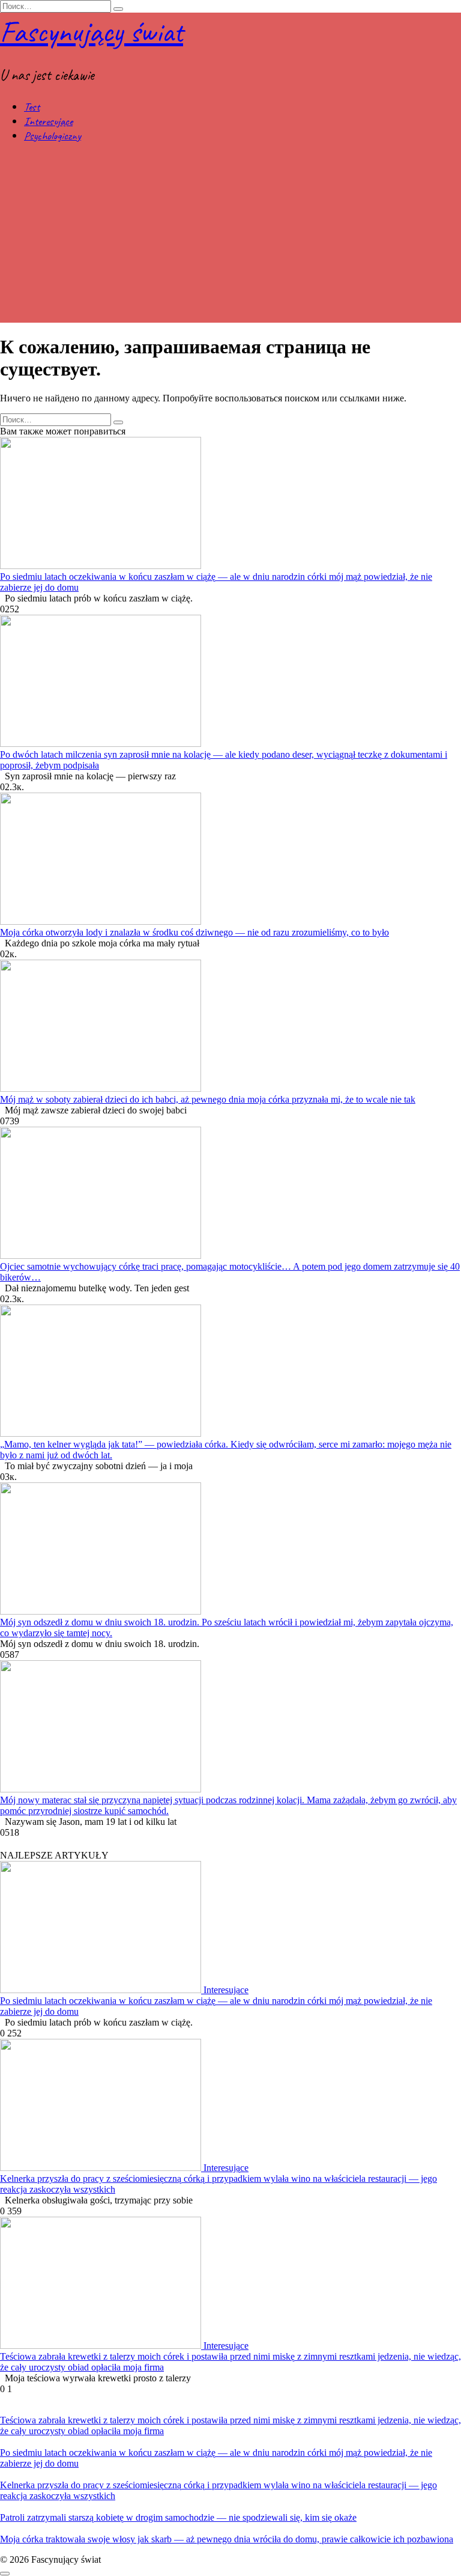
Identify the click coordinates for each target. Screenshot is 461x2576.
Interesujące (48, 121)
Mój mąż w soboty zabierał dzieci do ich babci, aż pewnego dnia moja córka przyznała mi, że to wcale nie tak (208, 1099)
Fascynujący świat (92, 32)
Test (32, 107)
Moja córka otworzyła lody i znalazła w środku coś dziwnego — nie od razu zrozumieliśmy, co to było (194, 932)
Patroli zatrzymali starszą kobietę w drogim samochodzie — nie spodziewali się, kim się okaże (178, 2517)
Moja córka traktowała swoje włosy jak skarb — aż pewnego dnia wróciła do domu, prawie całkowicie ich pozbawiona (227, 2539)
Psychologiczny (53, 136)
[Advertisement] (230, 239)
